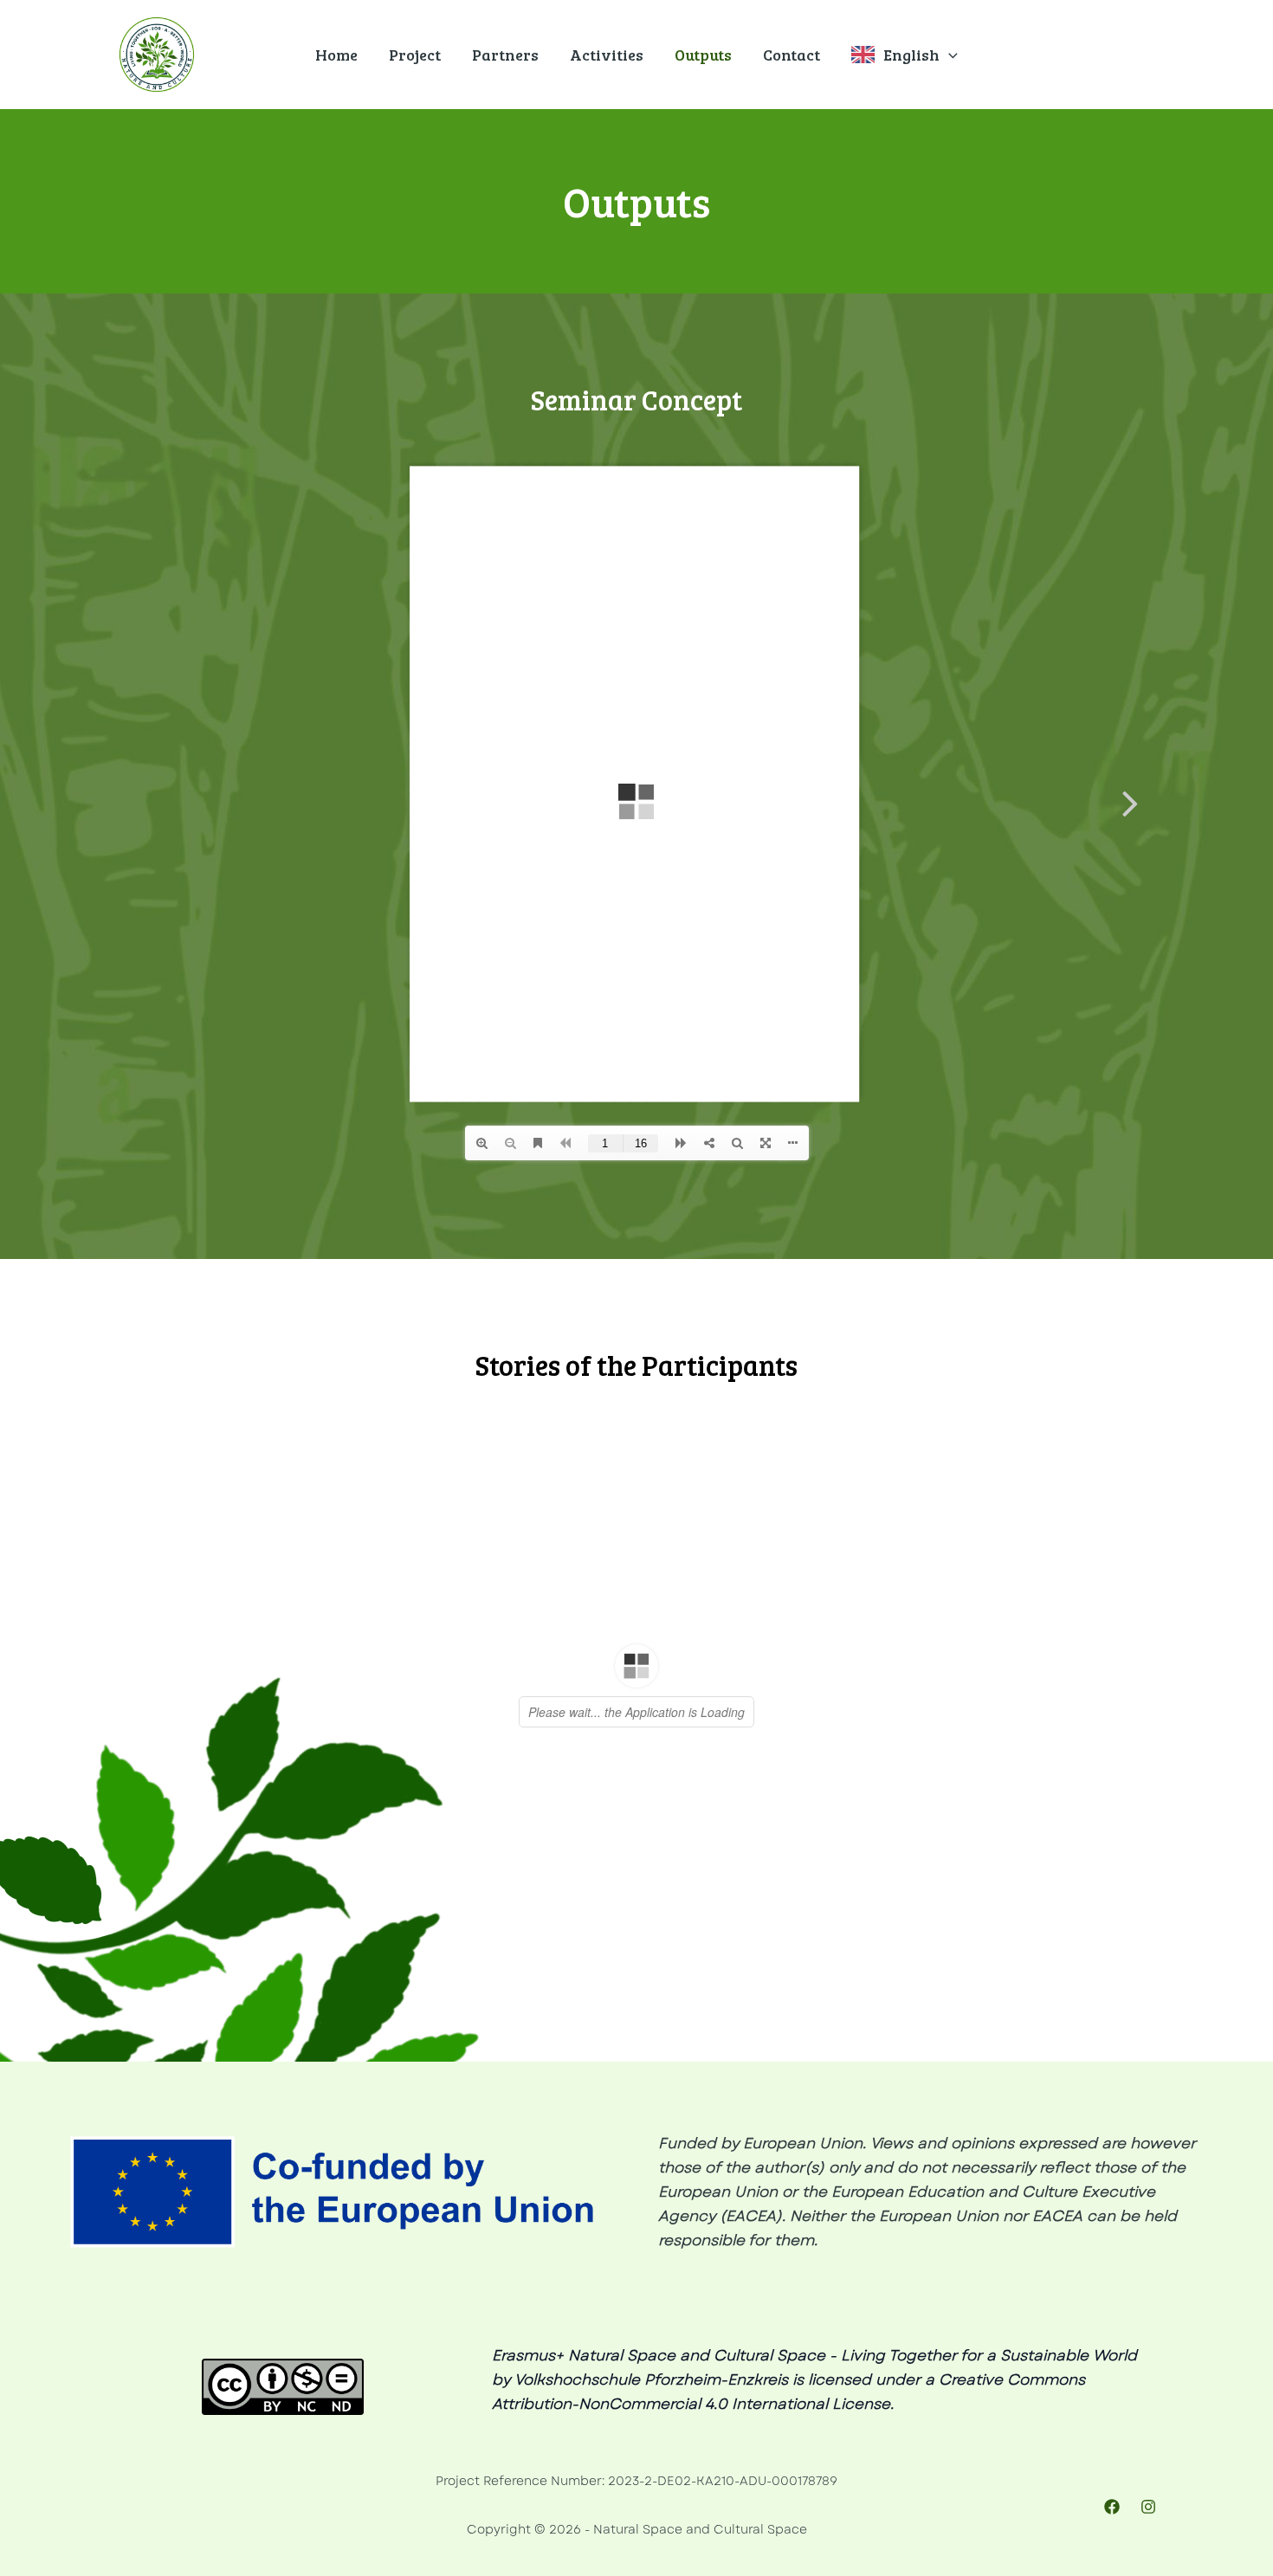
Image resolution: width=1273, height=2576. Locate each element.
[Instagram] (1148, 2507)
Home (336, 55)
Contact (792, 55)
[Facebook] (1112, 2507)
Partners (505, 55)
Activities (607, 55)
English (911, 55)
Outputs (703, 55)
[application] (949, 55)
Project (415, 55)
